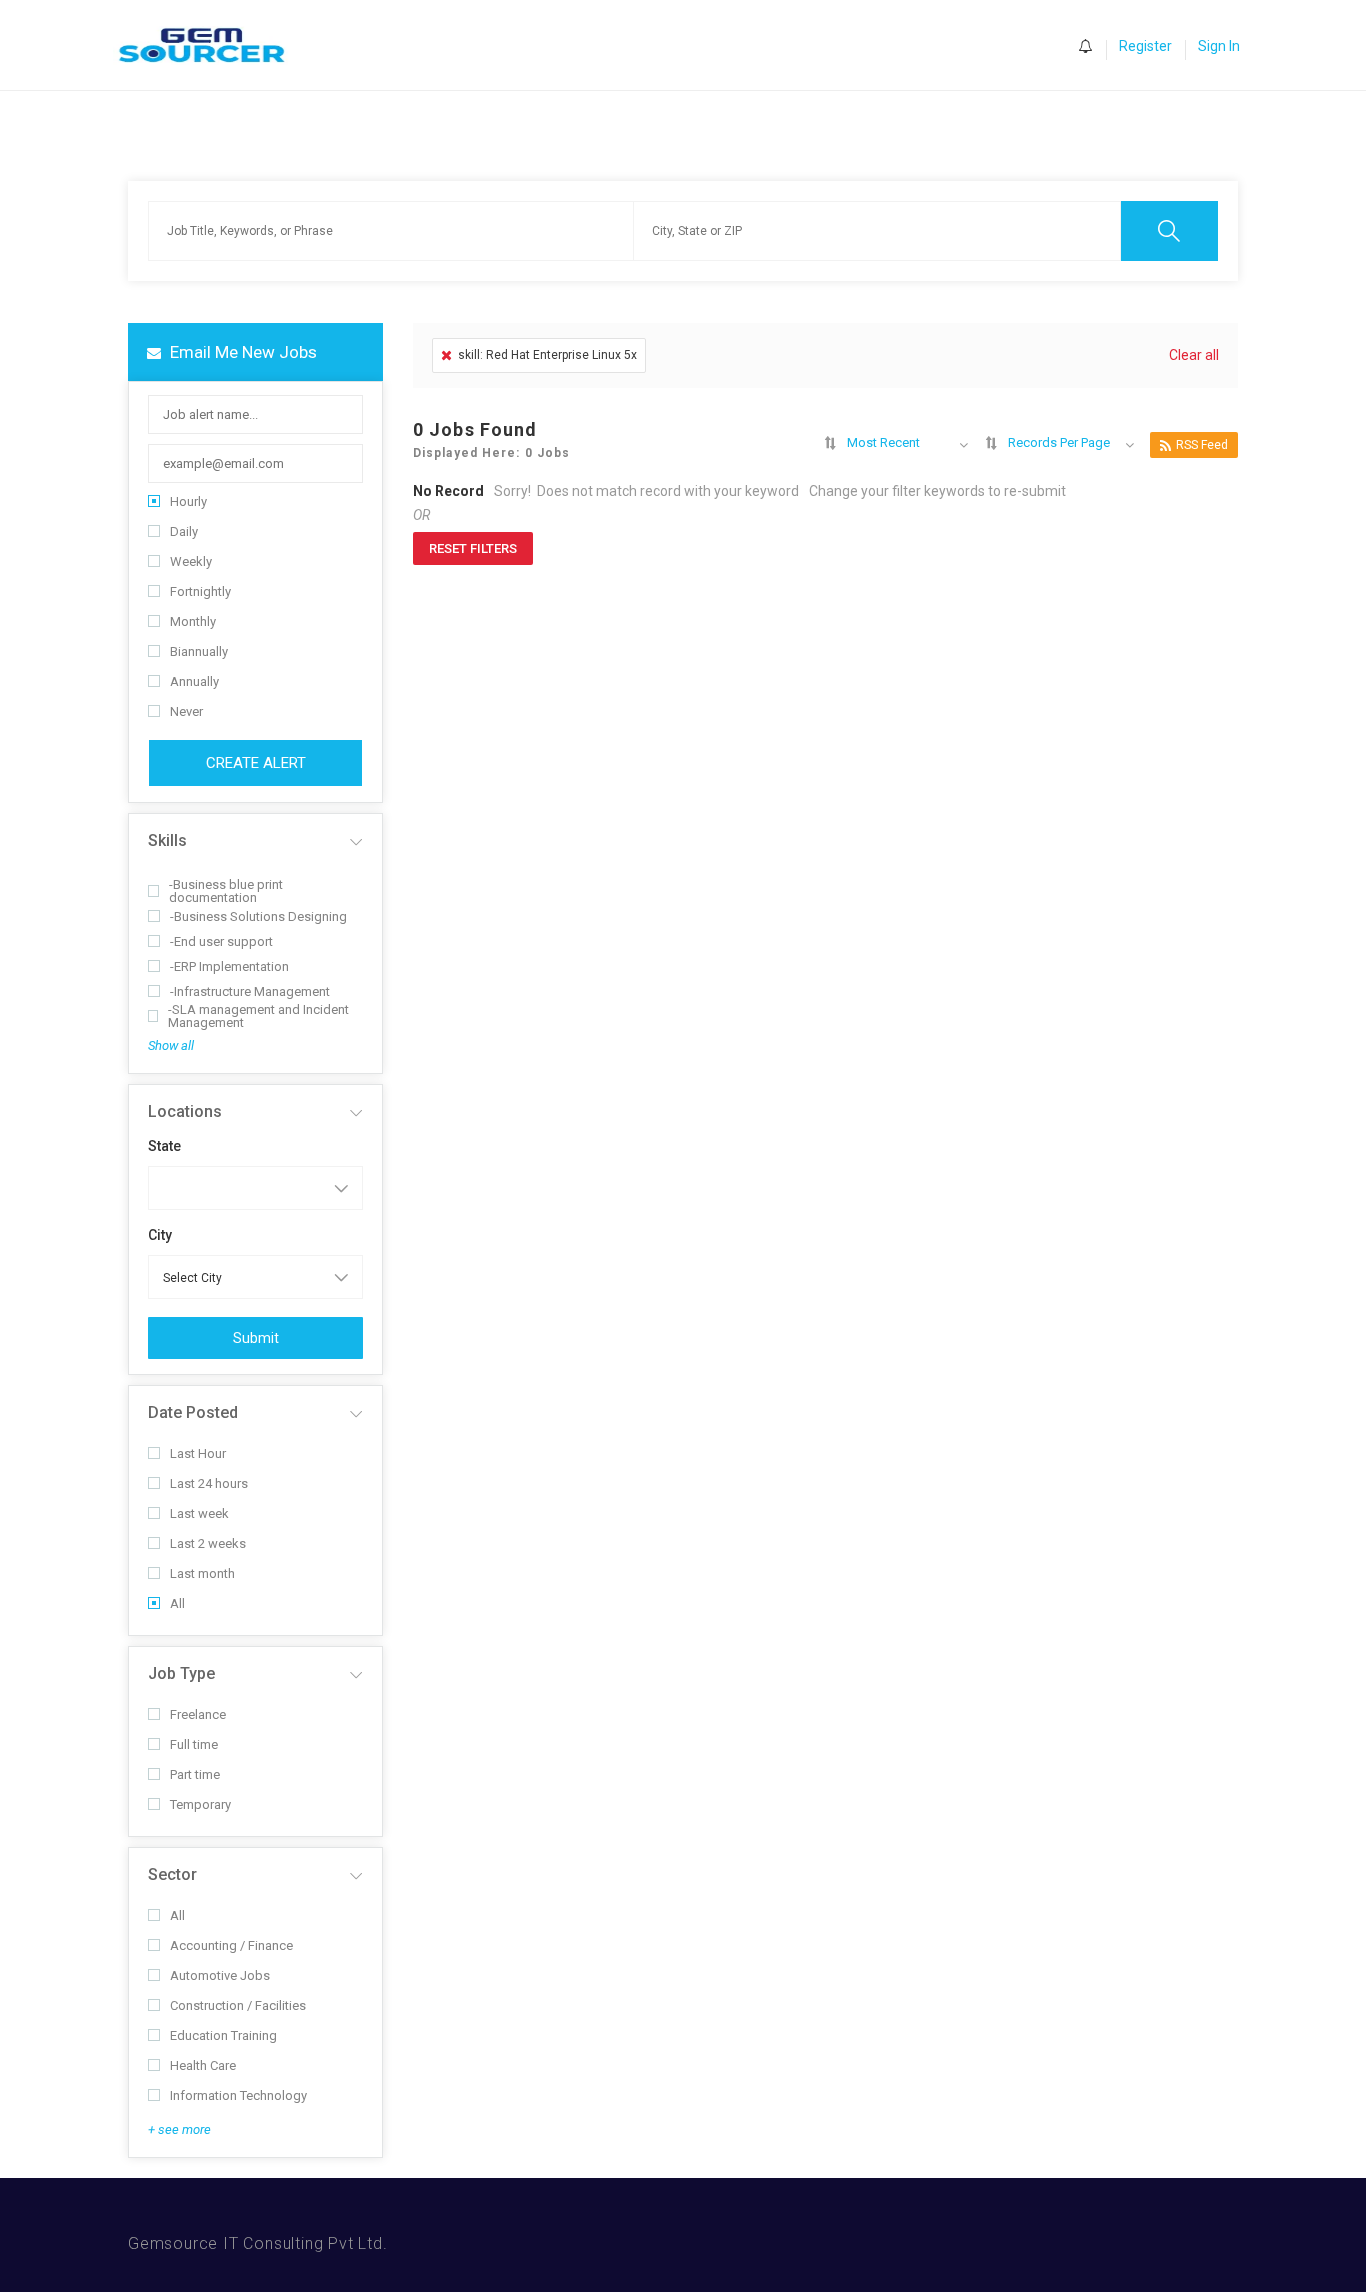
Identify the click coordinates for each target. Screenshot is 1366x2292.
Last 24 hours (209, 1483)
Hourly (188, 501)
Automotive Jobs (220, 1975)
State (164, 1146)
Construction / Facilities (238, 2005)
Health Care (203, 2065)
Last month (202, 1573)
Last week (199, 1513)
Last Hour (198, 1453)
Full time (194, 1744)
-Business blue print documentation (226, 891)
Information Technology (238, 2095)
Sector (172, 1874)
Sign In (1219, 46)
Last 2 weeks (208, 1543)
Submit (256, 1338)
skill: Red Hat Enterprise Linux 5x (547, 355)
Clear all (1194, 355)
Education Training (223, 2035)
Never (186, 711)
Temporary (200, 1804)
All (177, 1603)
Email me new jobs (241, 352)
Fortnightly (200, 591)
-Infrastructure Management (250, 991)
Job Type (181, 1673)
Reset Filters (473, 548)
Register (1145, 46)
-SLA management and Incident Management (258, 1016)
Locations (185, 1111)
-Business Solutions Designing (258, 916)
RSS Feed (1202, 445)
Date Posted (193, 1412)
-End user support (221, 941)
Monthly (193, 621)
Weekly (191, 561)
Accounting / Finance (231, 1945)
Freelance (198, 1714)
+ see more (179, 2129)
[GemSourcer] (211, 45)
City (160, 1235)
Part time (195, 1774)
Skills (167, 840)
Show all (171, 1045)
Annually (194, 681)
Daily (184, 531)
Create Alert (256, 763)
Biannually (199, 651)
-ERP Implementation (229, 966)
